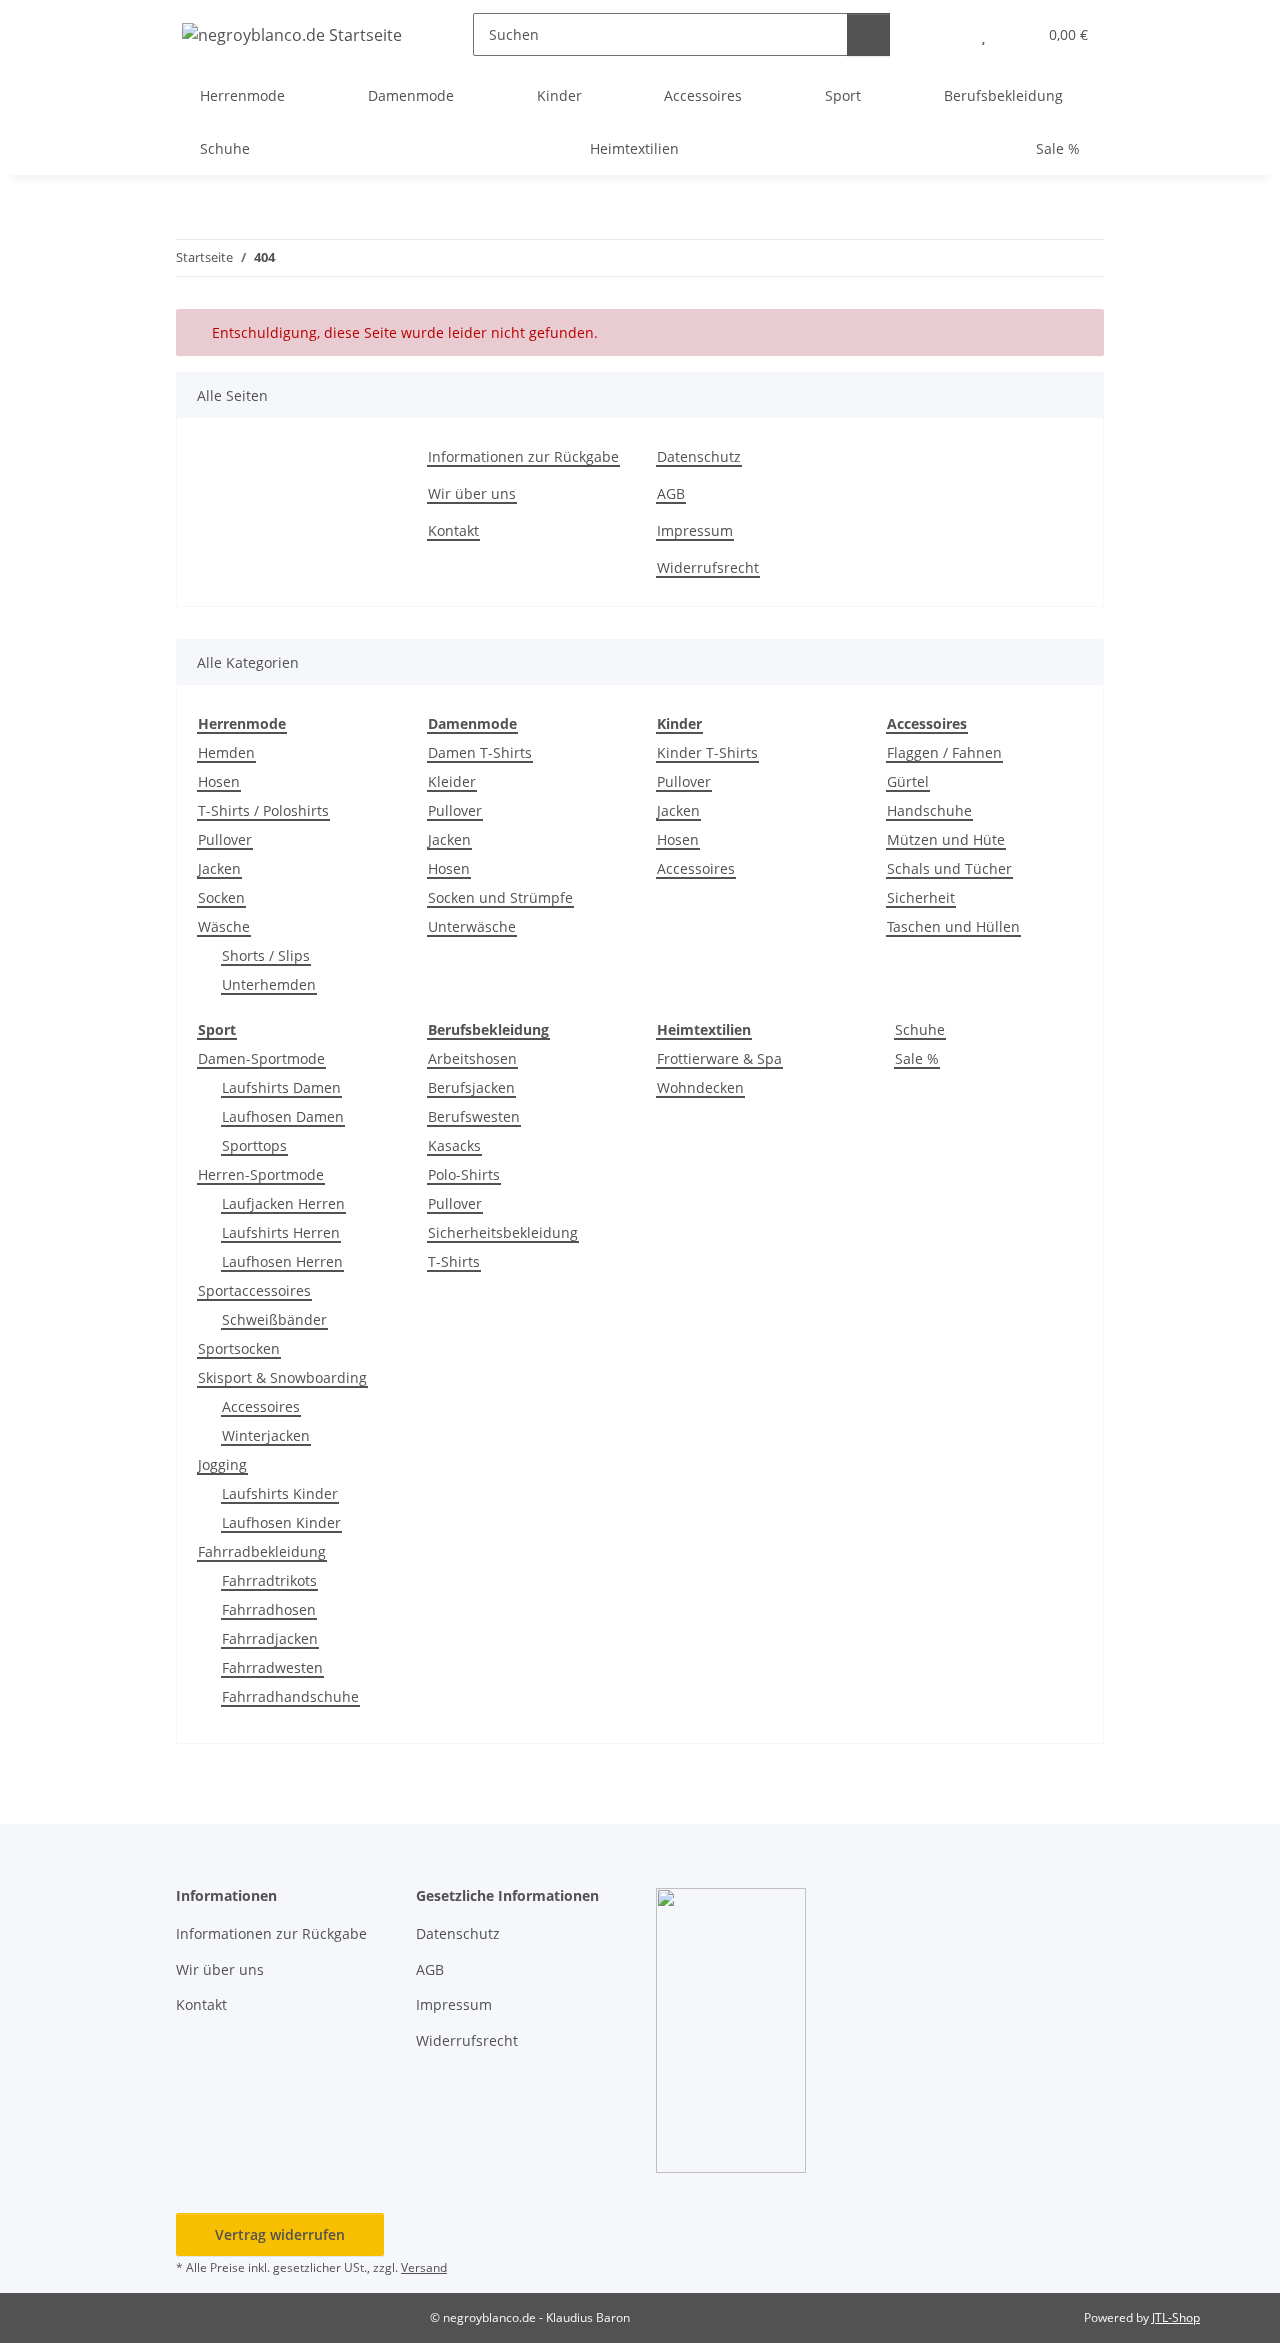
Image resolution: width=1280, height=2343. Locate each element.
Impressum (695, 530)
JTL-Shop (1176, 2317)
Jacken (219, 868)
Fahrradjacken (270, 1638)
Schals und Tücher (949, 868)
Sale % (917, 1058)
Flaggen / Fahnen (944, 752)
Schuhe (920, 1029)
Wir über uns (472, 493)
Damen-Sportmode (261, 1058)
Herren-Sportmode (261, 1174)
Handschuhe (929, 810)
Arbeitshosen (472, 1058)
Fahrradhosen (269, 1609)
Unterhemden (269, 984)
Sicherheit (921, 897)
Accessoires (696, 868)
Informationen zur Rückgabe (523, 456)
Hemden (226, 752)
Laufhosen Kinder (281, 1522)
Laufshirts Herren (281, 1232)
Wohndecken (700, 1087)
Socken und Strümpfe (500, 897)
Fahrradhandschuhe (290, 1696)
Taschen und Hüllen (953, 926)
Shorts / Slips (266, 955)
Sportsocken (239, 1348)
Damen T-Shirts (480, 752)
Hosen (219, 781)
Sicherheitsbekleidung (503, 1232)
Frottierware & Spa (719, 1058)
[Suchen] (868, 34)
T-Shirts (454, 1261)
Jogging (222, 1464)
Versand (424, 2267)
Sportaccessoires (254, 1290)
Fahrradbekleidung (262, 1551)
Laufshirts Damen (281, 1087)
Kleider (452, 781)
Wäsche (224, 926)
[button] (943, 34)
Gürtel (908, 781)
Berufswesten (474, 1116)
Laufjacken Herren (283, 1203)
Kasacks (454, 1145)
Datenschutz (699, 456)
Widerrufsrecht (708, 567)
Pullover (225, 839)
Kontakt (453, 530)
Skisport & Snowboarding (282, 1377)
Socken (221, 897)
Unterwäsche (472, 926)
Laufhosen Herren (282, 1261)
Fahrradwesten (272, 1667)
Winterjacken (266, 1435)
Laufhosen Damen (283, 1116)
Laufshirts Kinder (280, 1493)
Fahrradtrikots (269, 1580)
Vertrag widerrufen (280, 2234)
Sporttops (254, 1145)
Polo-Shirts (464, 1174)
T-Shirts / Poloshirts (263, 810)
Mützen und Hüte (946, 839)
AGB (671, 493)
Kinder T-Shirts (707, 752)
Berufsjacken (471, 1087)
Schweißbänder (274, 1319)
